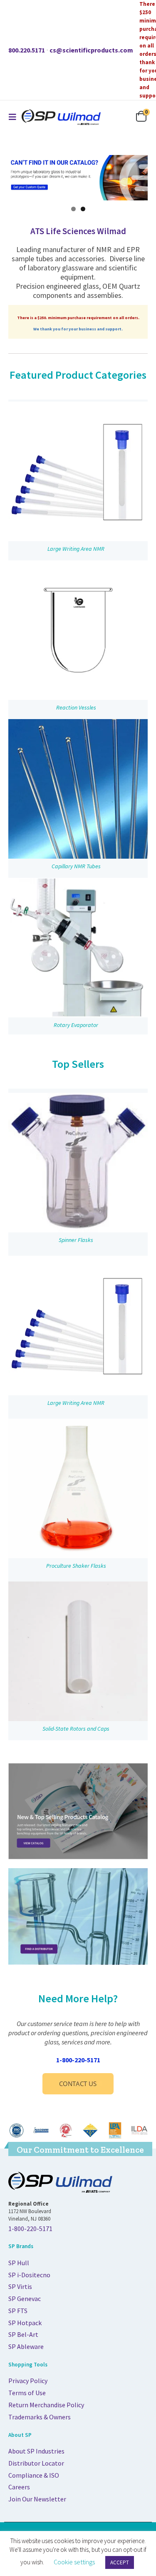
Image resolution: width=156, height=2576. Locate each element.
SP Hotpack (25, 2323)
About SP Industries (36, 2451)
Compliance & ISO (34, 2475)
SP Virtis (20, 2286)
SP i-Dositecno (29, 2275)
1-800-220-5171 (78, 2060)
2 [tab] (83, 209)
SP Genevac (25, 2299)
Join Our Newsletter (37, 2499)
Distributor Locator (36, 2463)
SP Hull (19, 2263)
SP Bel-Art (23, 2334)
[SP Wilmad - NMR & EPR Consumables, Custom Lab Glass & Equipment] (61, 117)
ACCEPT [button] (120, 2562)
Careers (19, 2487)
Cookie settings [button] (74, 2562)
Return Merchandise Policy (46, 2405)
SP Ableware (26, 2346)
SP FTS (18, 2311)
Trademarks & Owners (40, 2417)
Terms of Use (27, 2393)
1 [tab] (73, 209)
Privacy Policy (28, 2381)
